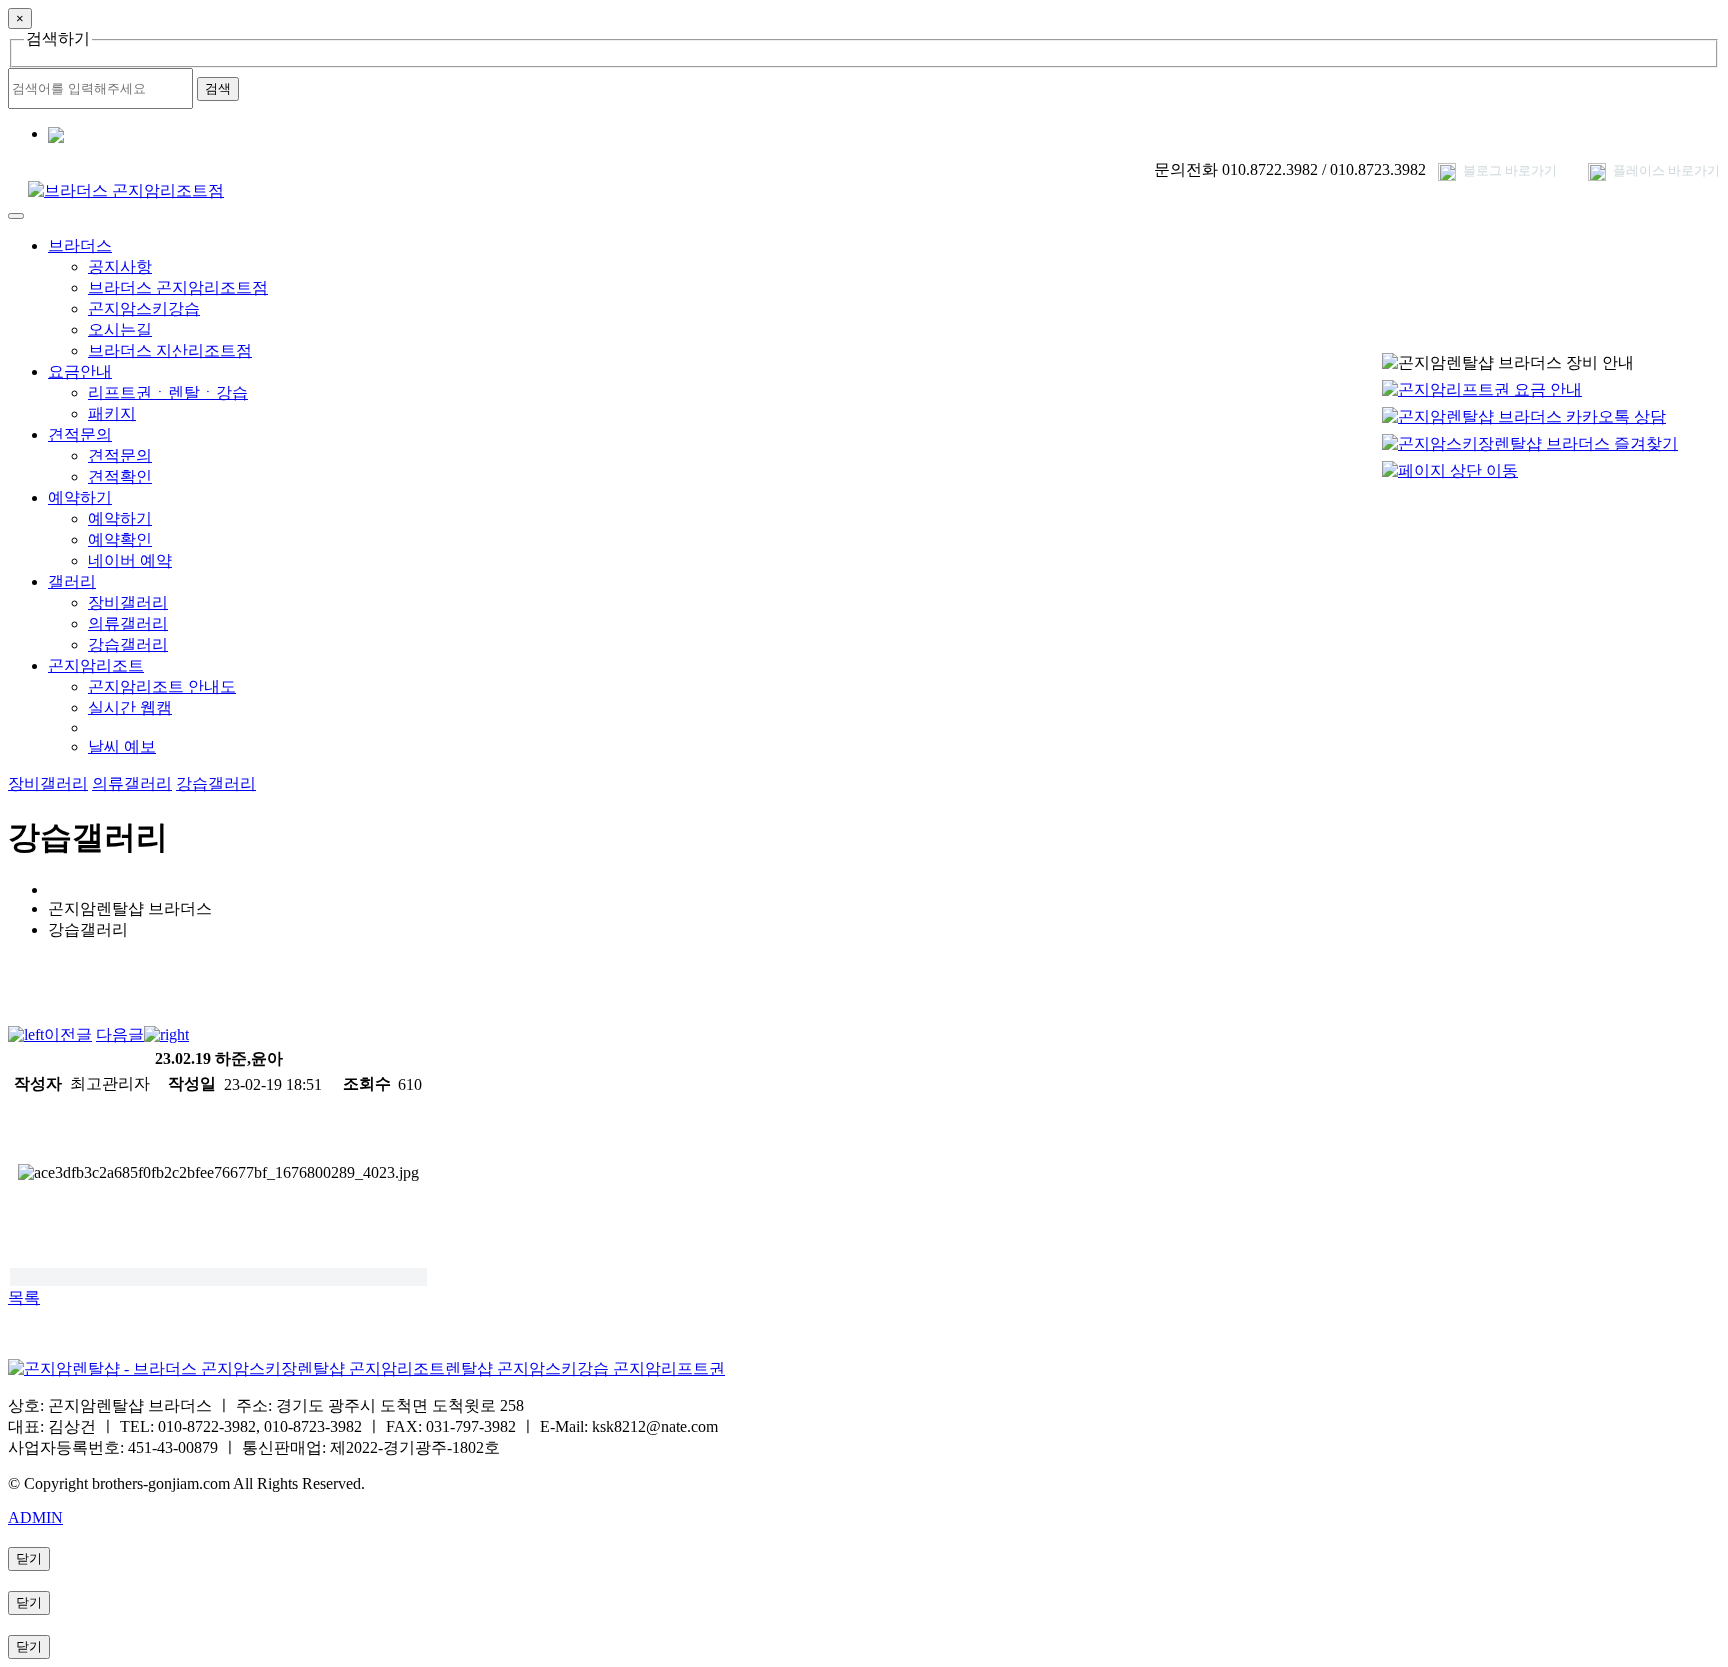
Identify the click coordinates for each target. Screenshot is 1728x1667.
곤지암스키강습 (144, 308)
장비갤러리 (128, 602)
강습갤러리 (128, 644)
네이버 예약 (130, 560)
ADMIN (35, 1517)
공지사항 (120, 266)
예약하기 (80, 497)
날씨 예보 (122, 746)
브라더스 (80, 245)
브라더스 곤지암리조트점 (178, 287)
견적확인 (120, 476)
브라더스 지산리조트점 (170, 350)
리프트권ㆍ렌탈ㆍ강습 (168, 392)
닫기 (29, 1558)
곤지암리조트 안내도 (162, 686)
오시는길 (120, 329)
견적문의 (80, 434)
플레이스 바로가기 (1665, 170)
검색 (218, 88)
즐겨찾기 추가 (131, 134)
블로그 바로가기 (1508, 170)
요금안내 (80, 371)
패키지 (112, 413)
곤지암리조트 (96, 665)
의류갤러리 (128, 623)
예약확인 (120, 539)
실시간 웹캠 (130, 707)
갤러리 (72, 581)
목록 (24, 1297)
